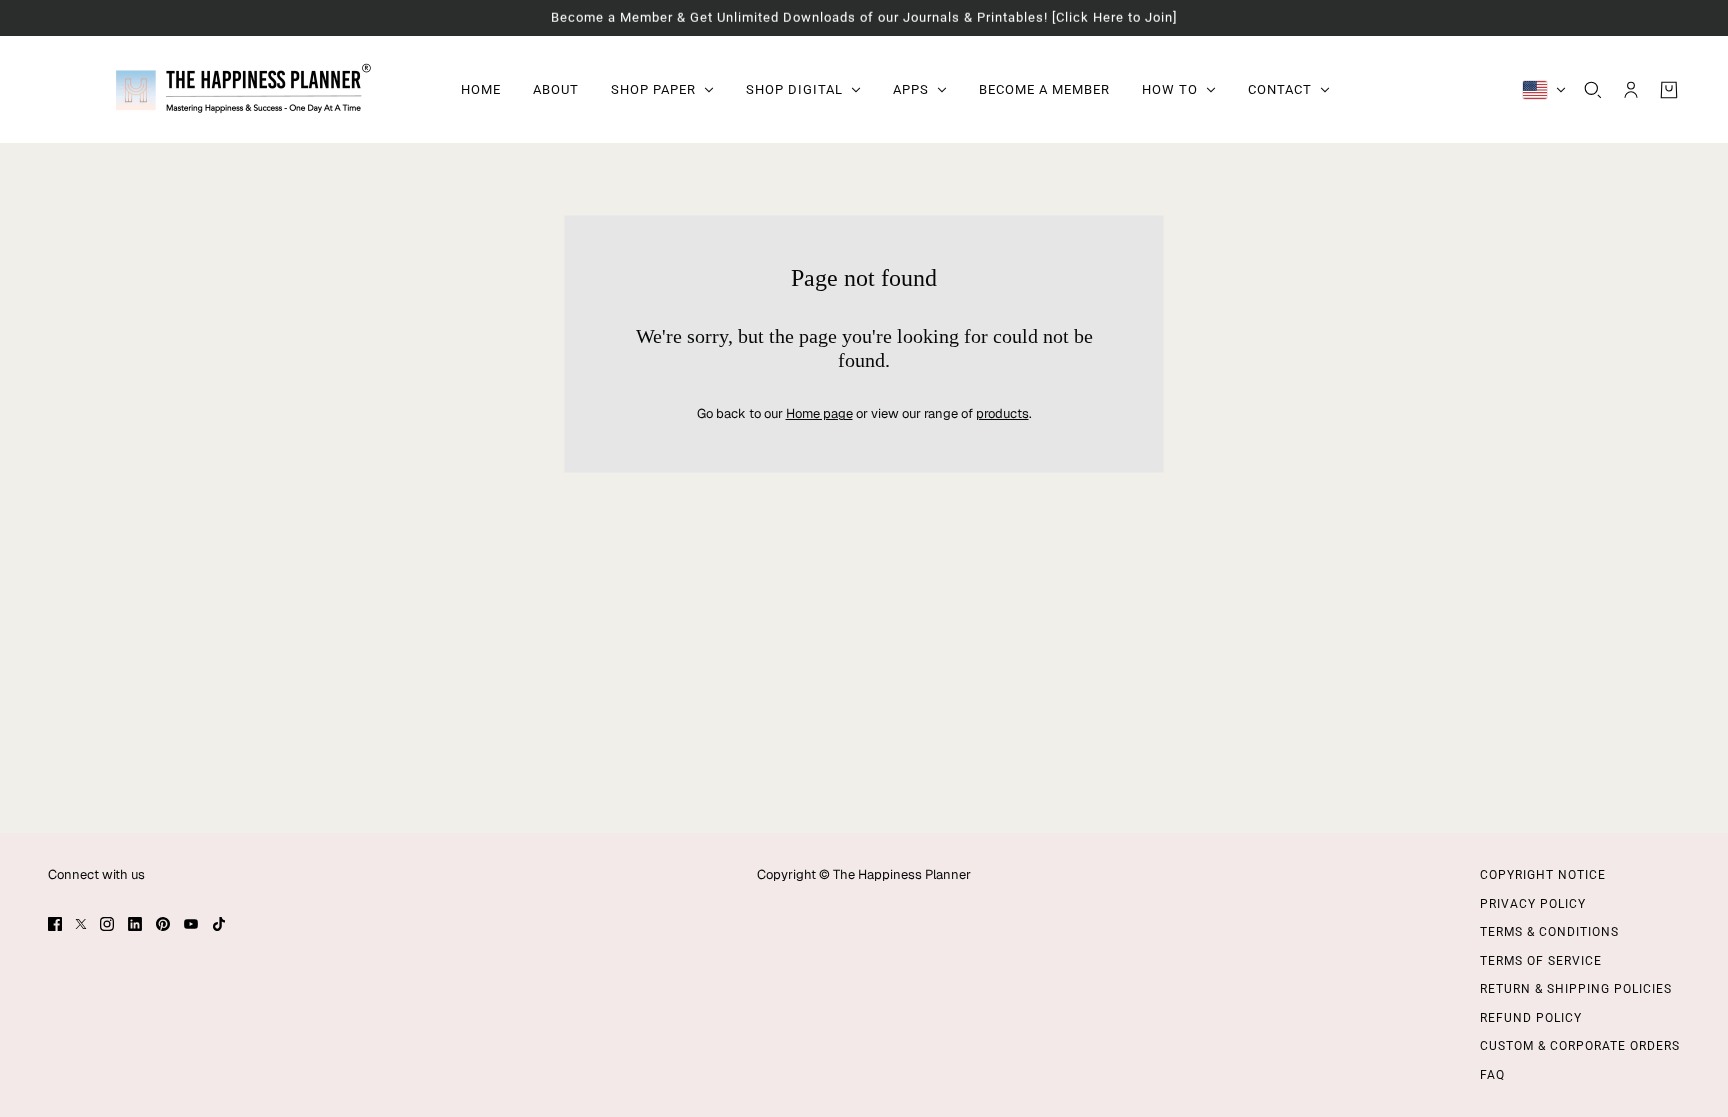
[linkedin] (135, 924)
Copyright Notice (1543, 875)
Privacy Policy (1533, 904)
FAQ (1492, 1075)
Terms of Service (1541, 961)
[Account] (1631, 89)
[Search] (1593, 89)
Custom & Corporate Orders (1580, 1046)
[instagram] (107, 924)
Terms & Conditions (1549, 932)
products (1002, 413)
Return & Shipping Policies (1576, 989)
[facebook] (55, 924)
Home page (819, 413)
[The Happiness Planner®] (238, 89)
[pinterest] (163, 924)
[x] (81, 924)
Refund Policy (1531, 1018)
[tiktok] (219, 924)
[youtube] (191, 924)
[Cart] (1669, 89)
